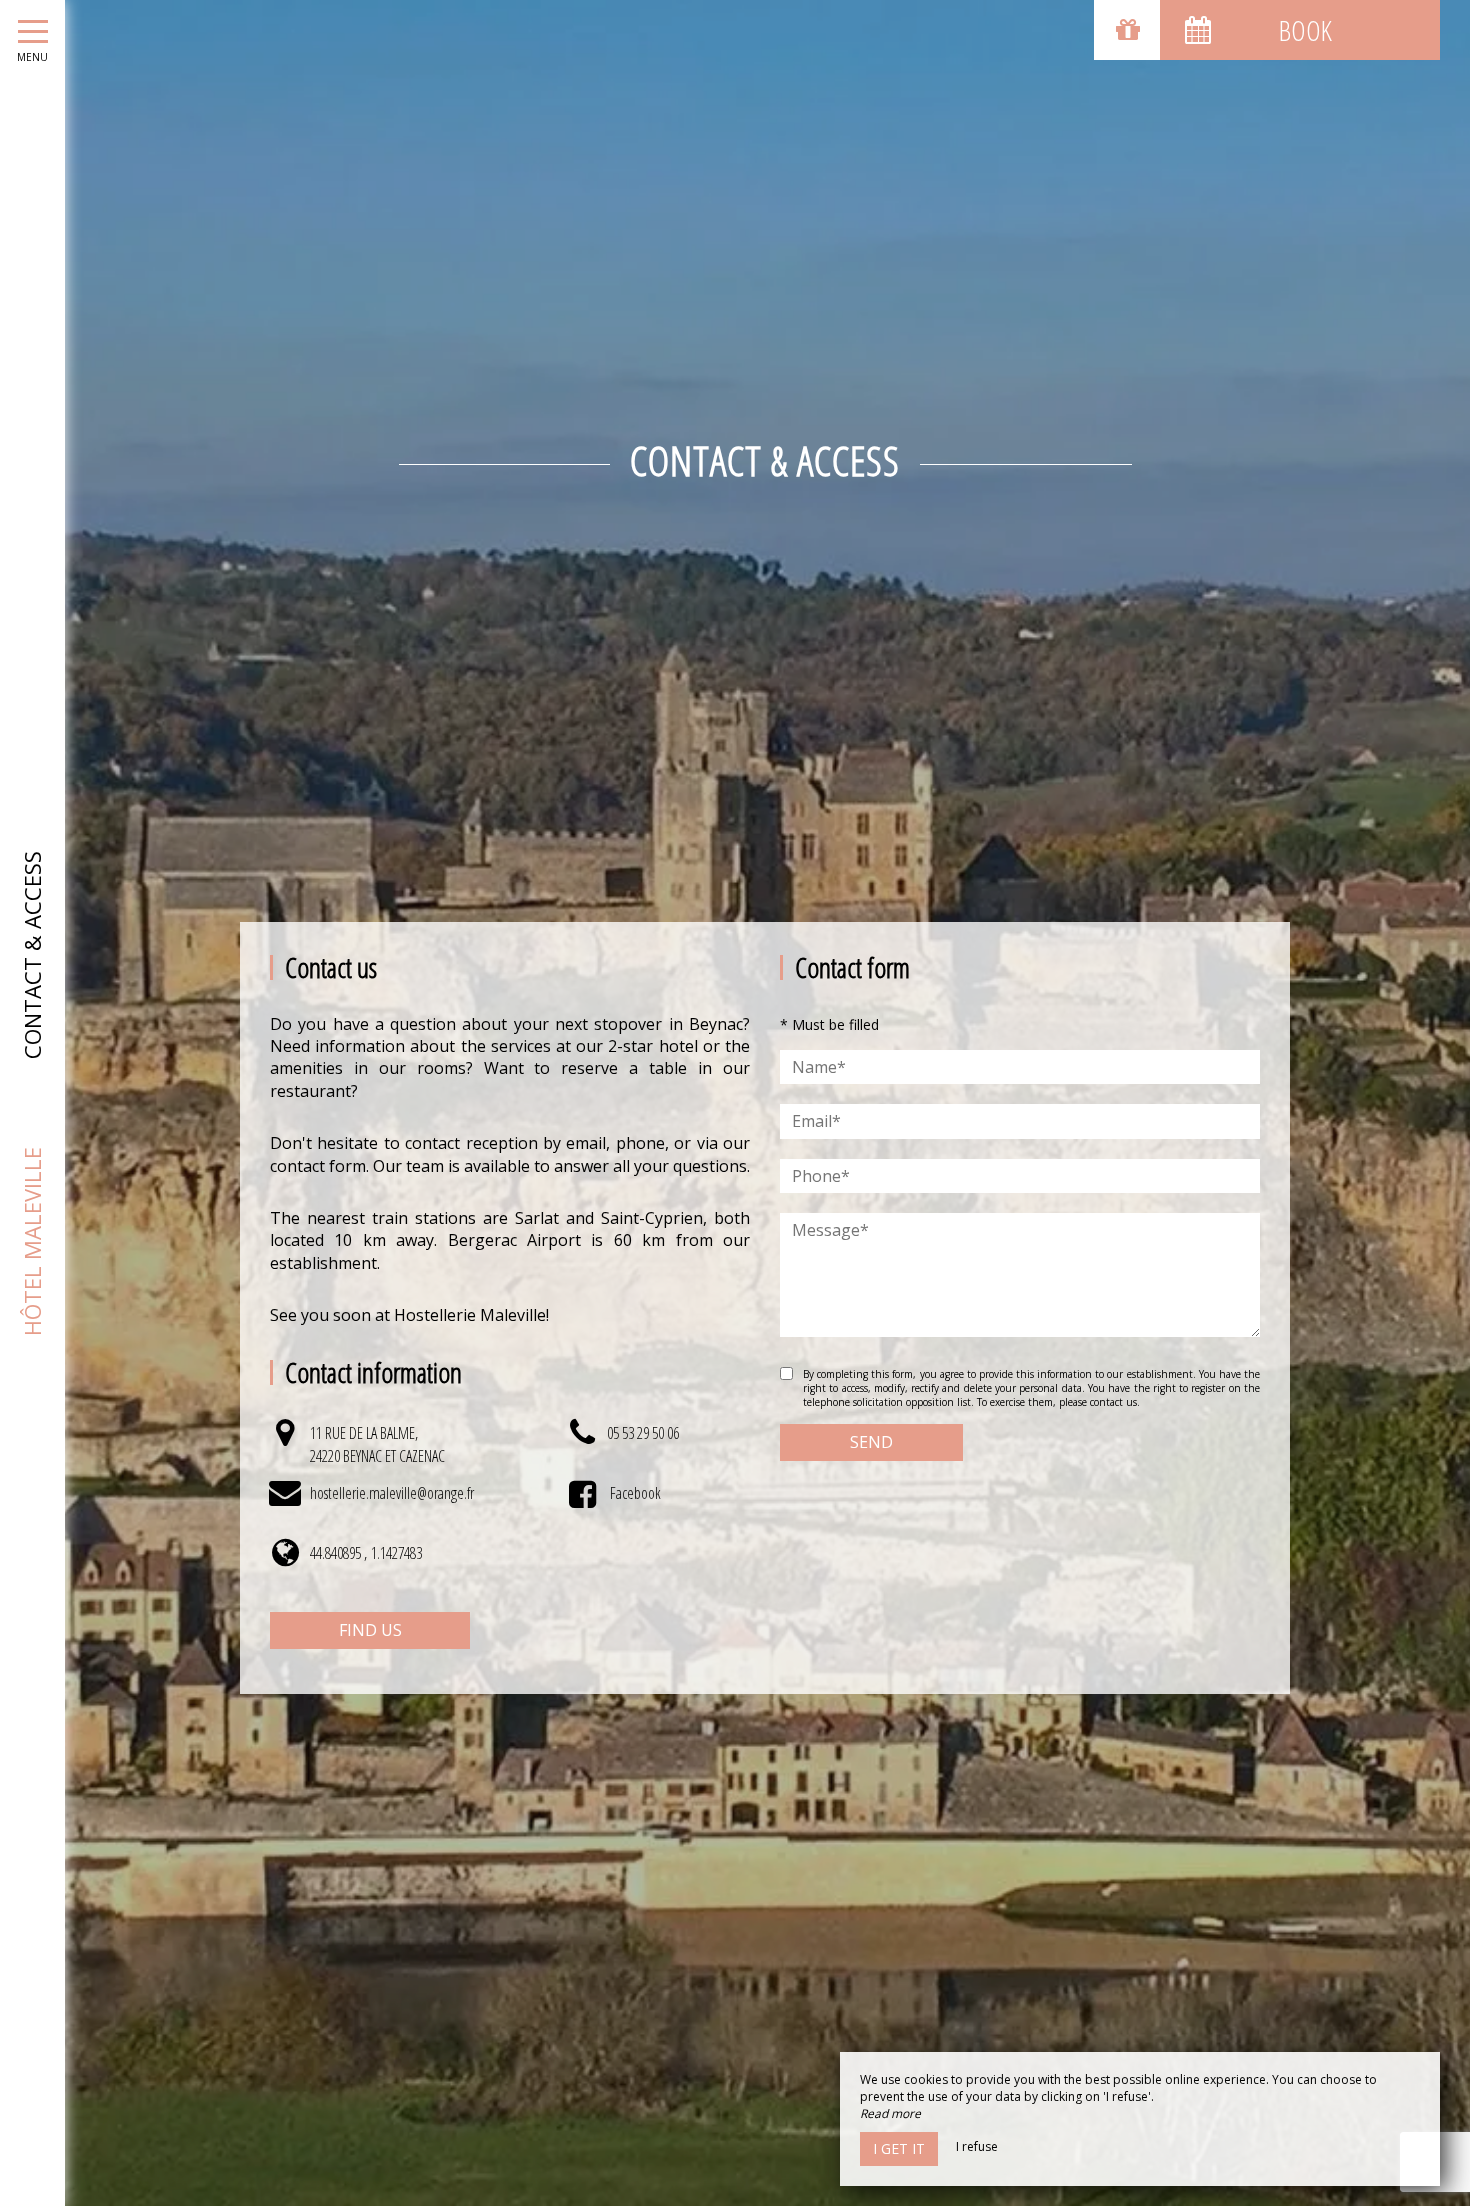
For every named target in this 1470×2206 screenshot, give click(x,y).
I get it (899, 2148)
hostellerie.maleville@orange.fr (392, 1493)
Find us (370, 1630)
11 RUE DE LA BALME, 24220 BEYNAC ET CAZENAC (377, 1444)
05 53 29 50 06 (643, 1433)
